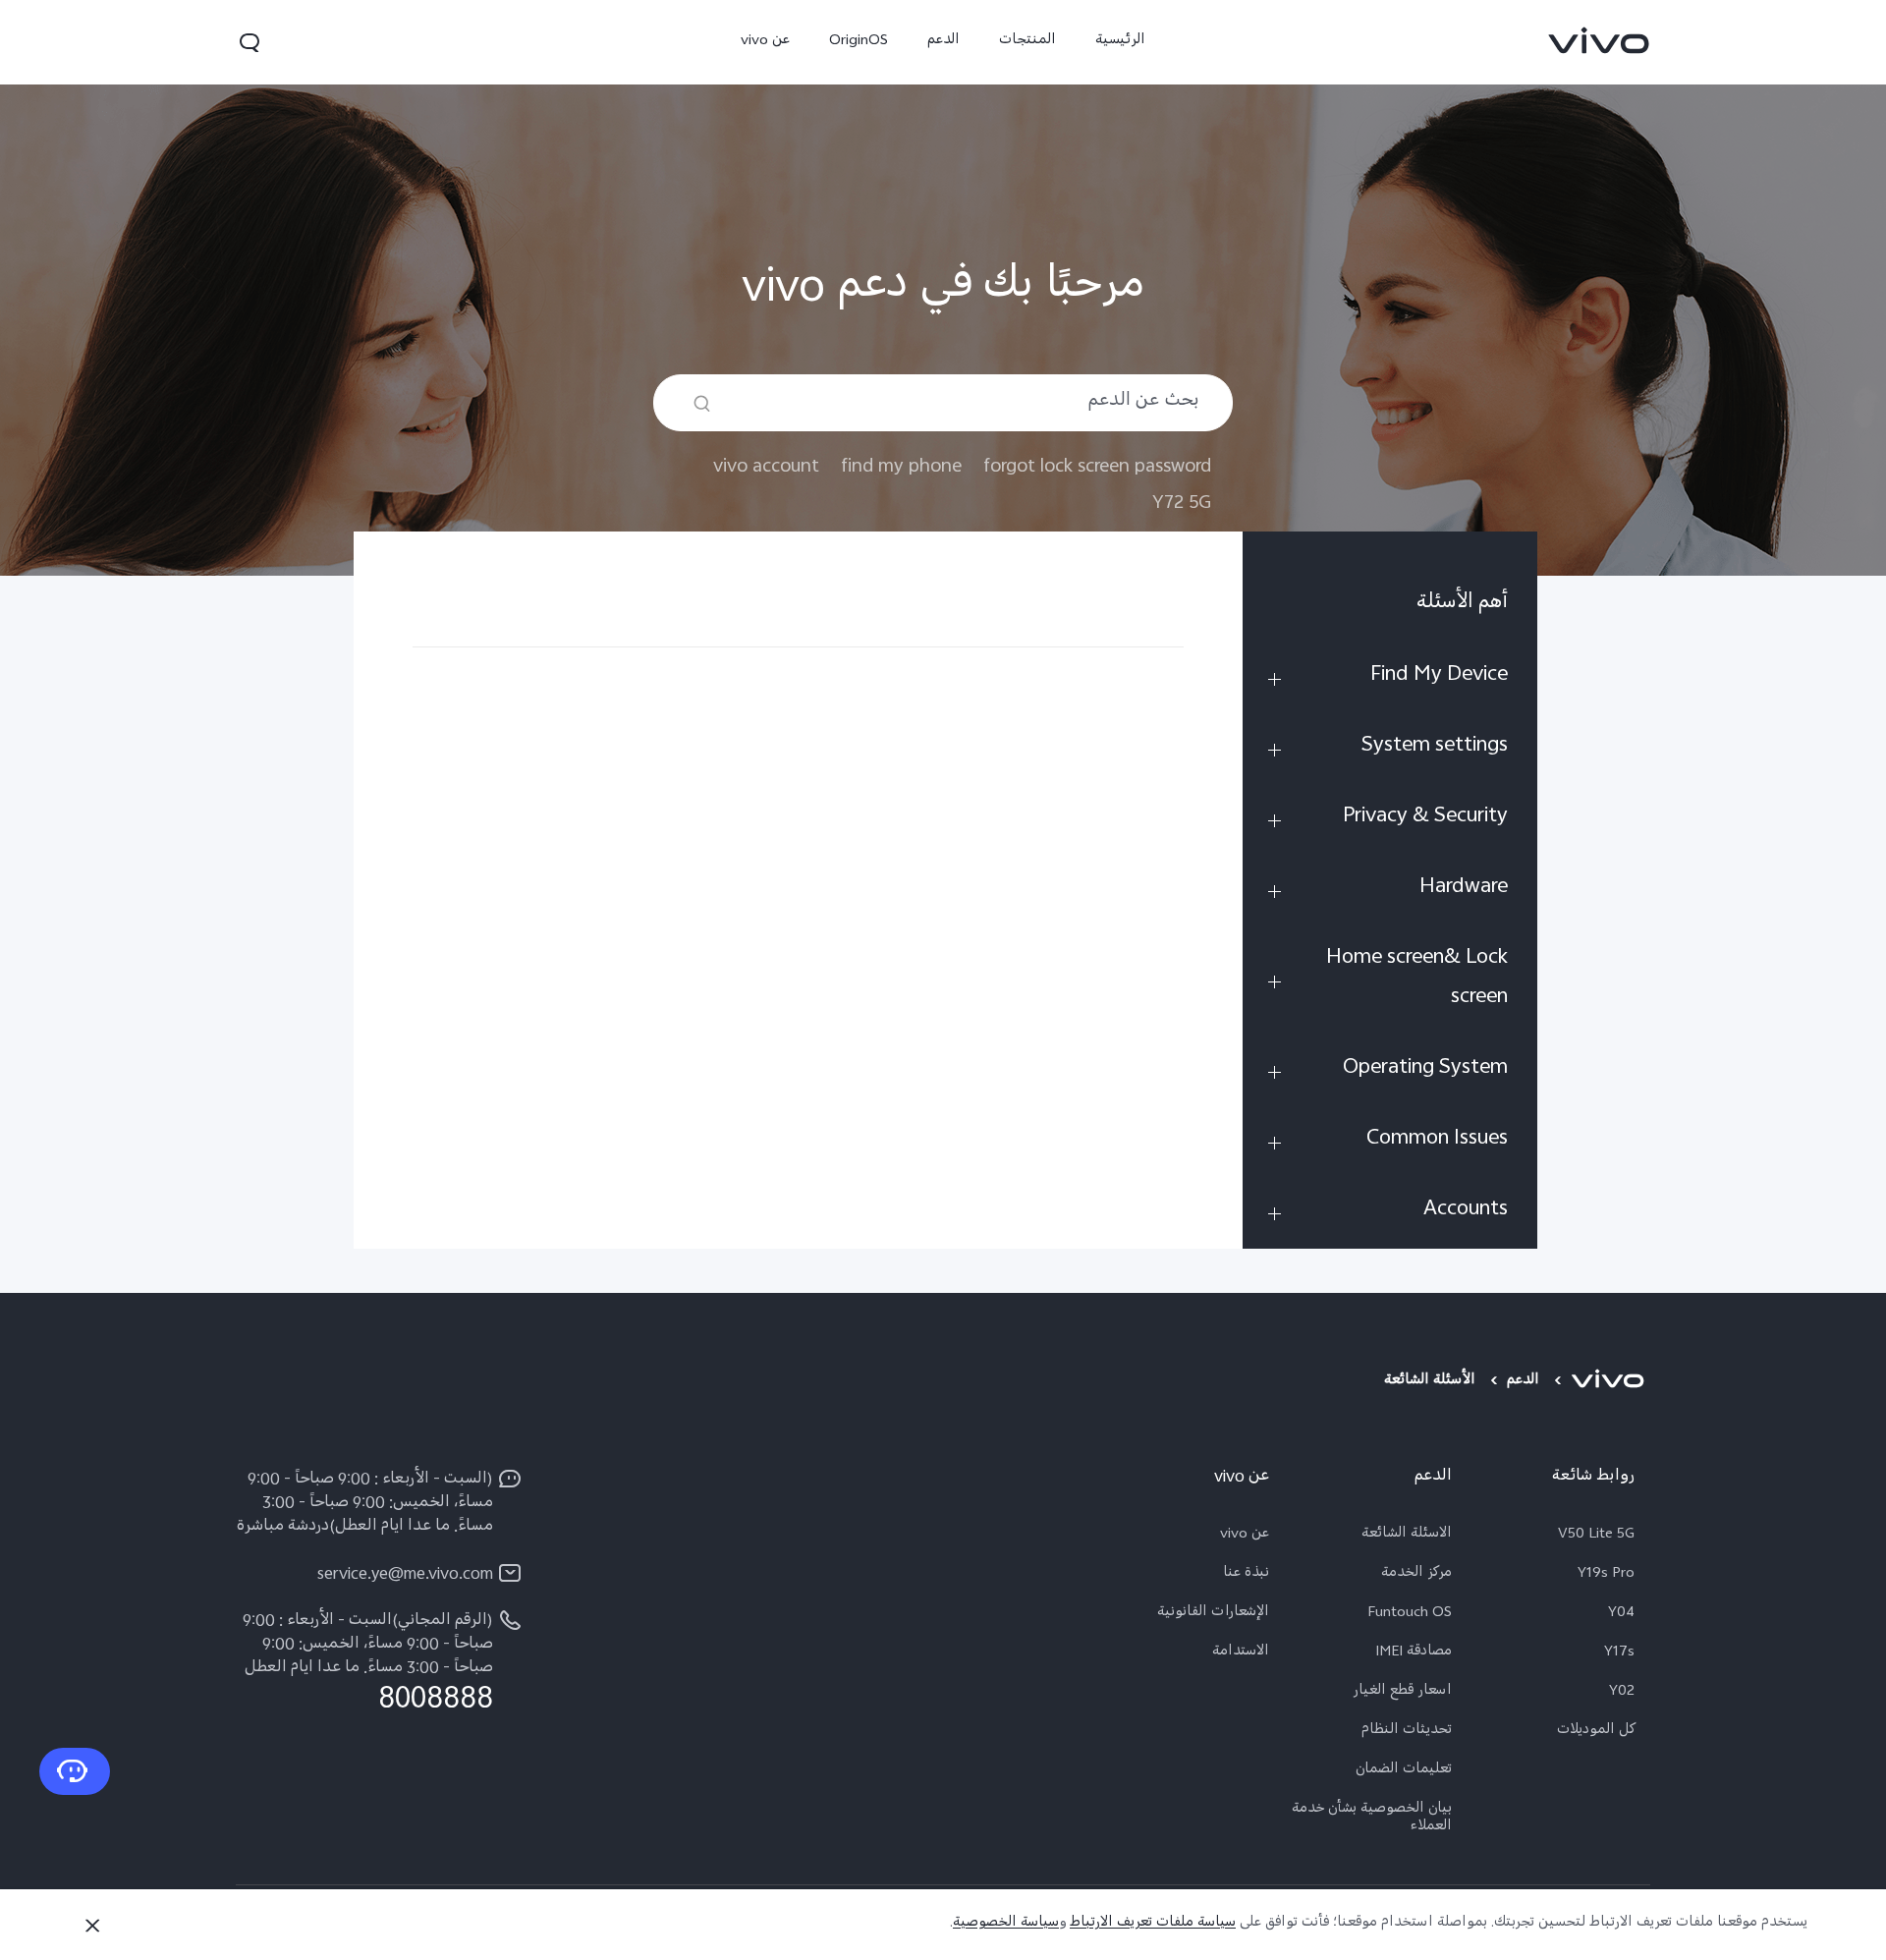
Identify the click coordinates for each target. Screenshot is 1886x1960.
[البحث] (702, 403)
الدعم (943, 42)
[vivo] (1610, 1382)
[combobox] (943, 403)
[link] (1599, 40)
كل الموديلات (1596, 1732)
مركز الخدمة (1416, 1575)
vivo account (766, 467)
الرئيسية (1120, 42)
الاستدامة (1241, 1653)
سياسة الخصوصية (1006, 1924)
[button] (250, 42)
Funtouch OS (1410, 1614)
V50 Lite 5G (1596, 1536)
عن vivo (765, 42)
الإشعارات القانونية (1213, 1614)
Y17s (1619, 1653)
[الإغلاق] (92, 1926)
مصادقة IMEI (1414, 1653)
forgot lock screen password (1097, 467)
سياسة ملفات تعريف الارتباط (1153, 1924)
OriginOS (859, 42)
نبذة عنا (1246, 1575)
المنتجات (1027, 42)
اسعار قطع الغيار (1402, 1693)
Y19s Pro (1606, 1575)
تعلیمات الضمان (1404, 1771)
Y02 (1622, 1693)
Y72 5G (1182, 504)
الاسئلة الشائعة (1407, 1536)
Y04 (1621, 1614)
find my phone (901, 467)
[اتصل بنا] (75, 1771)
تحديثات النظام (1407, 1732)
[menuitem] (1390, 608)
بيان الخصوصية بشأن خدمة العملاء (1372, 1820)
